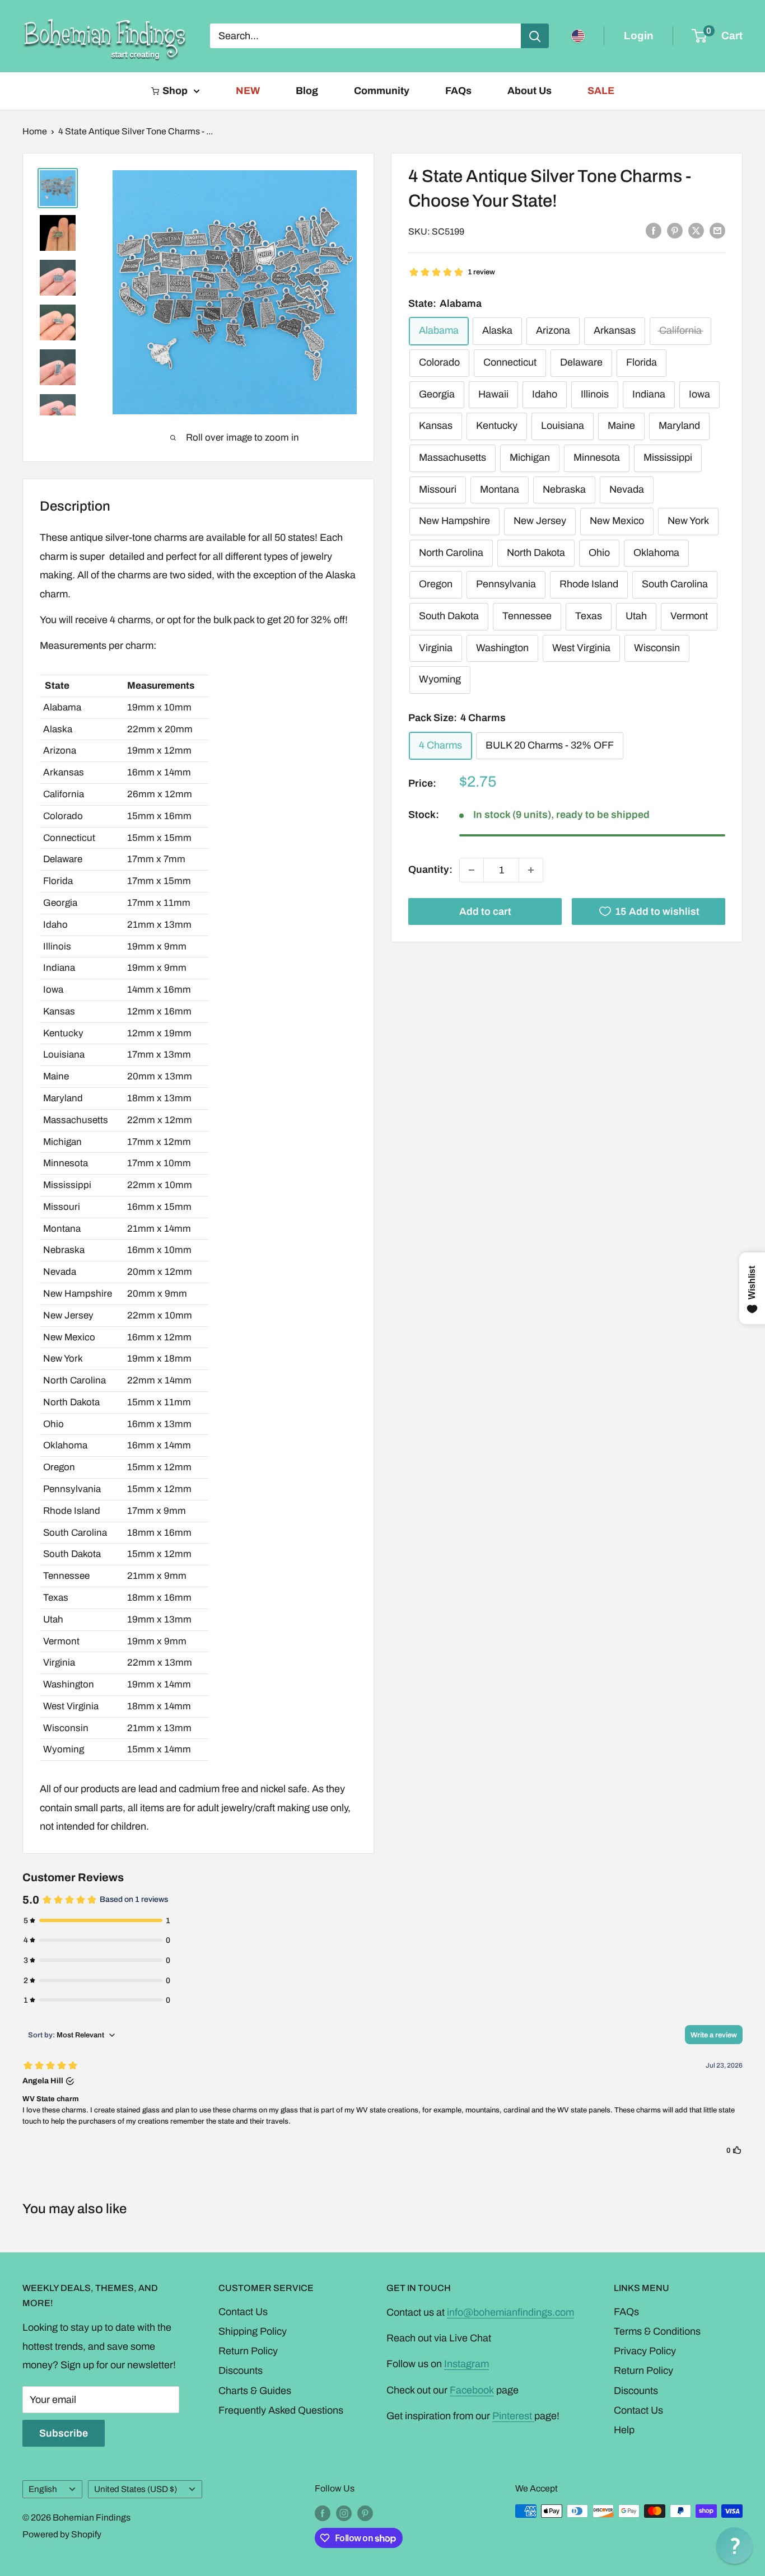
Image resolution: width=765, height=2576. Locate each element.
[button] (734, 2545)
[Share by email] (717, 231)
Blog (307, 91)
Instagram (467, 2364)
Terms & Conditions (657, 2331)
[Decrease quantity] (472, 870)
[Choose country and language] (578, 36)
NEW (248, 91)
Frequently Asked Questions (281, 2410)
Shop (175, 91)
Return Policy (248, 2351)
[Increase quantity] (531, 870)
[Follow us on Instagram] (344, 2513)
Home (35, 131)
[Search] (535, 36)
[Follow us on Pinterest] (365, 2513)
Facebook (472, 2390)
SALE (601, 91)
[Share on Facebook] (654, 231)
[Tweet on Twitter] (696, 231)
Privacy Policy (645, 2351)
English (43, 2489)
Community (382, 91)
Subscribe (64, 2433)
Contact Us (243, 2312)
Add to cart (485, 911)
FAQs (458, 91)
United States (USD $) (136, 2489)
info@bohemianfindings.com (510, 2312)
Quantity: (430, 869)
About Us (530, 91)
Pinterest (513, 2416)
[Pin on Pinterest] (675, 231)
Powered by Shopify (62, 2534)
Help (624, 2430)
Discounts (241, 2371)
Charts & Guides (255, 2391)
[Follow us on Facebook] (323, 2513)
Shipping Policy (253, 2331)
